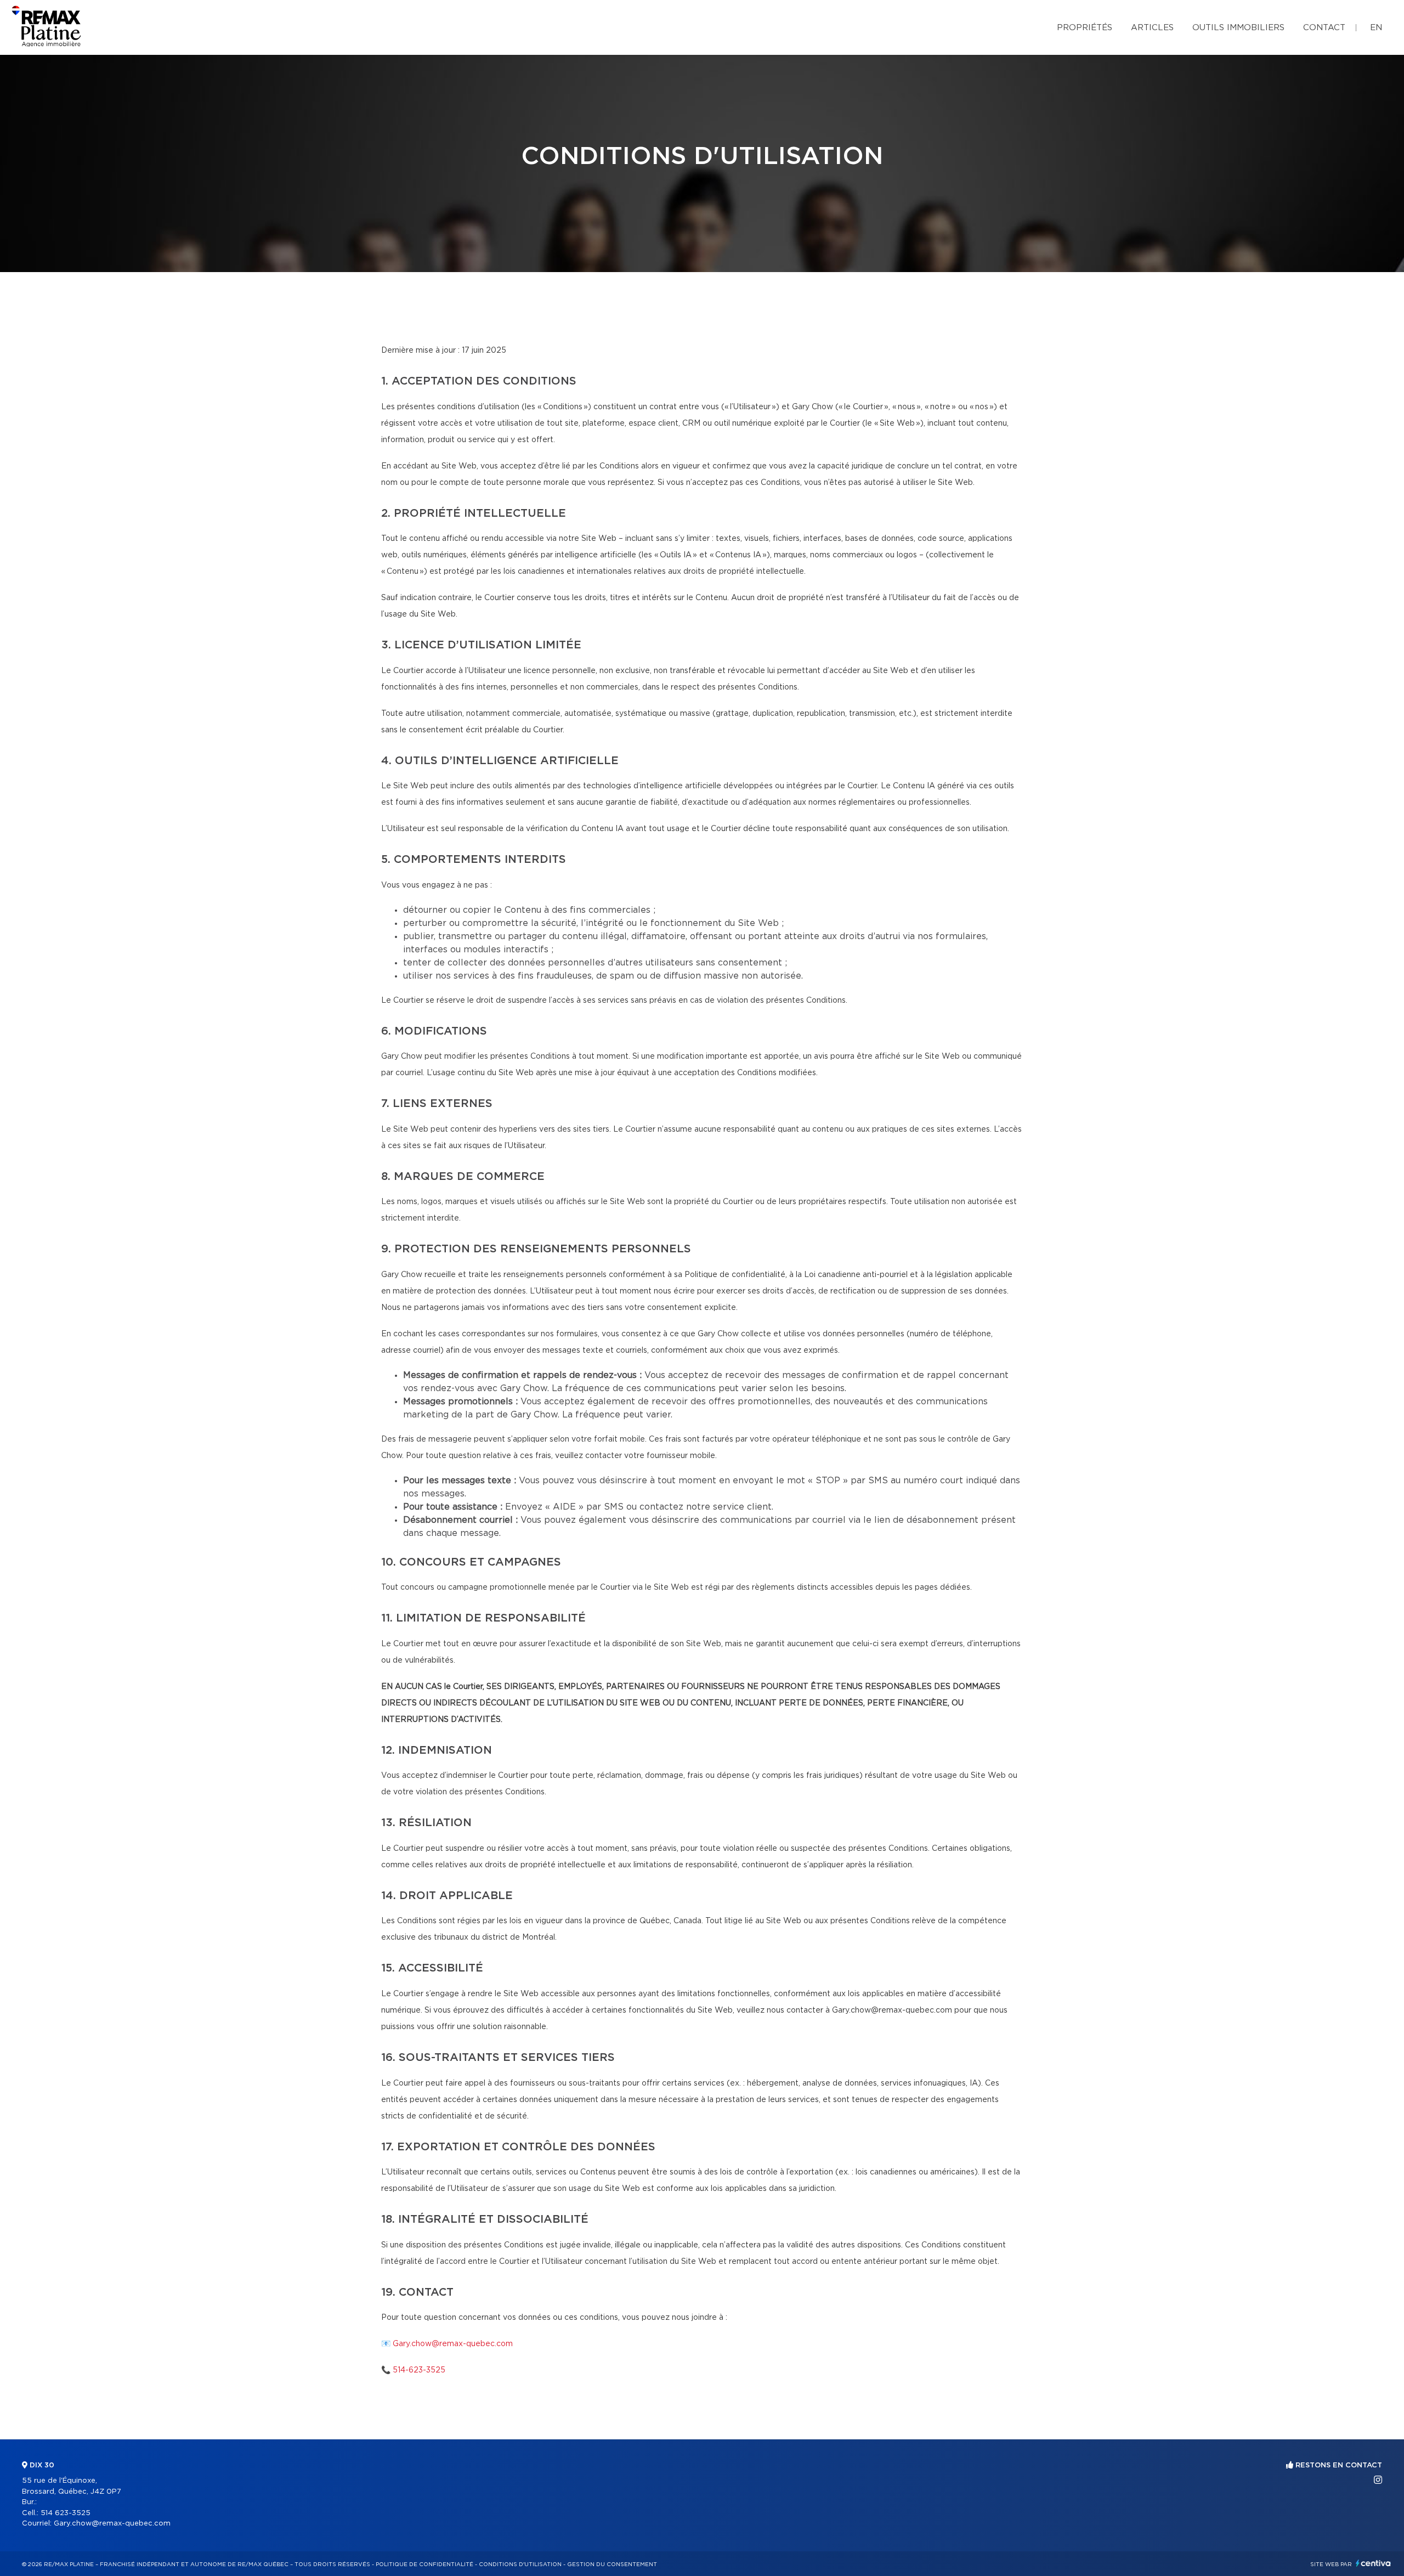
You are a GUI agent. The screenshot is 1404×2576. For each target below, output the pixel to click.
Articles (1152, 28)
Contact (1324, 28)
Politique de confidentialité (424, 2564)
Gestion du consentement (612, 2564)
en (1376, 28)
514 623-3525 (66, 2513)
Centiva (1373, 2563)
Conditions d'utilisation (520, 2564)
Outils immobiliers (1238, 28)
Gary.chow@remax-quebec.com (453, 2344)
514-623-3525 (419, 2370)
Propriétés (1085, 28)
